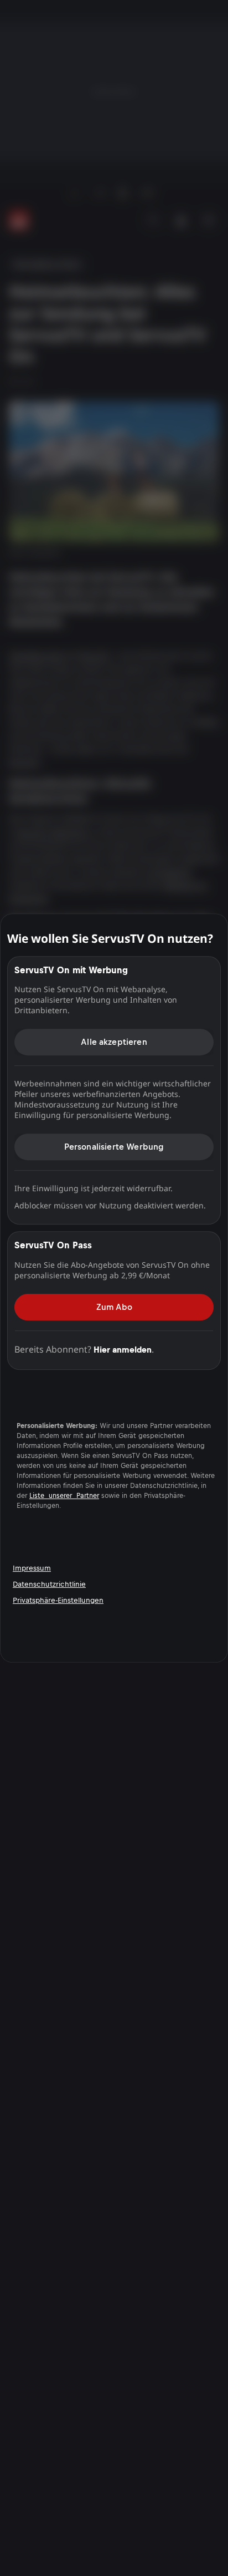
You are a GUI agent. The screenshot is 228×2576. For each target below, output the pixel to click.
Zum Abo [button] (114, 1307)
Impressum (32, 1568)
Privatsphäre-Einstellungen (58, 1600)
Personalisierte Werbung (114, 1147)
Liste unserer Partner (64, 1496)
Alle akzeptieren (114, 1042)
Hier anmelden (123, 1350)
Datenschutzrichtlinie (49, 1584)
